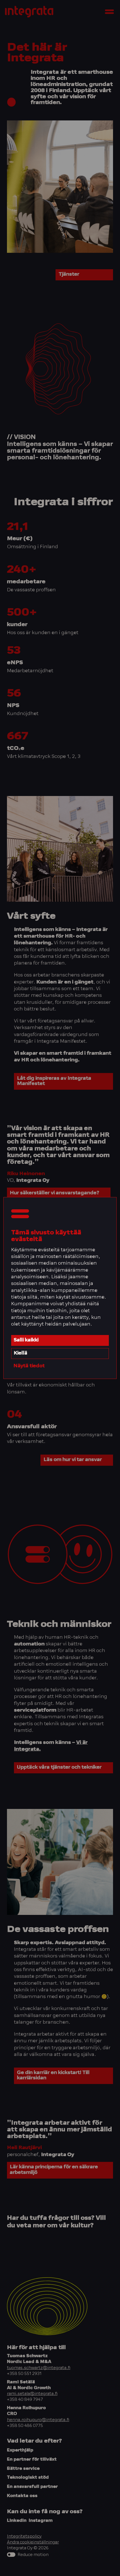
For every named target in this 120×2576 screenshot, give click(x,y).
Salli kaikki (26, 1340)
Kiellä (21, 1353)
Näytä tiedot (29, 1366)
